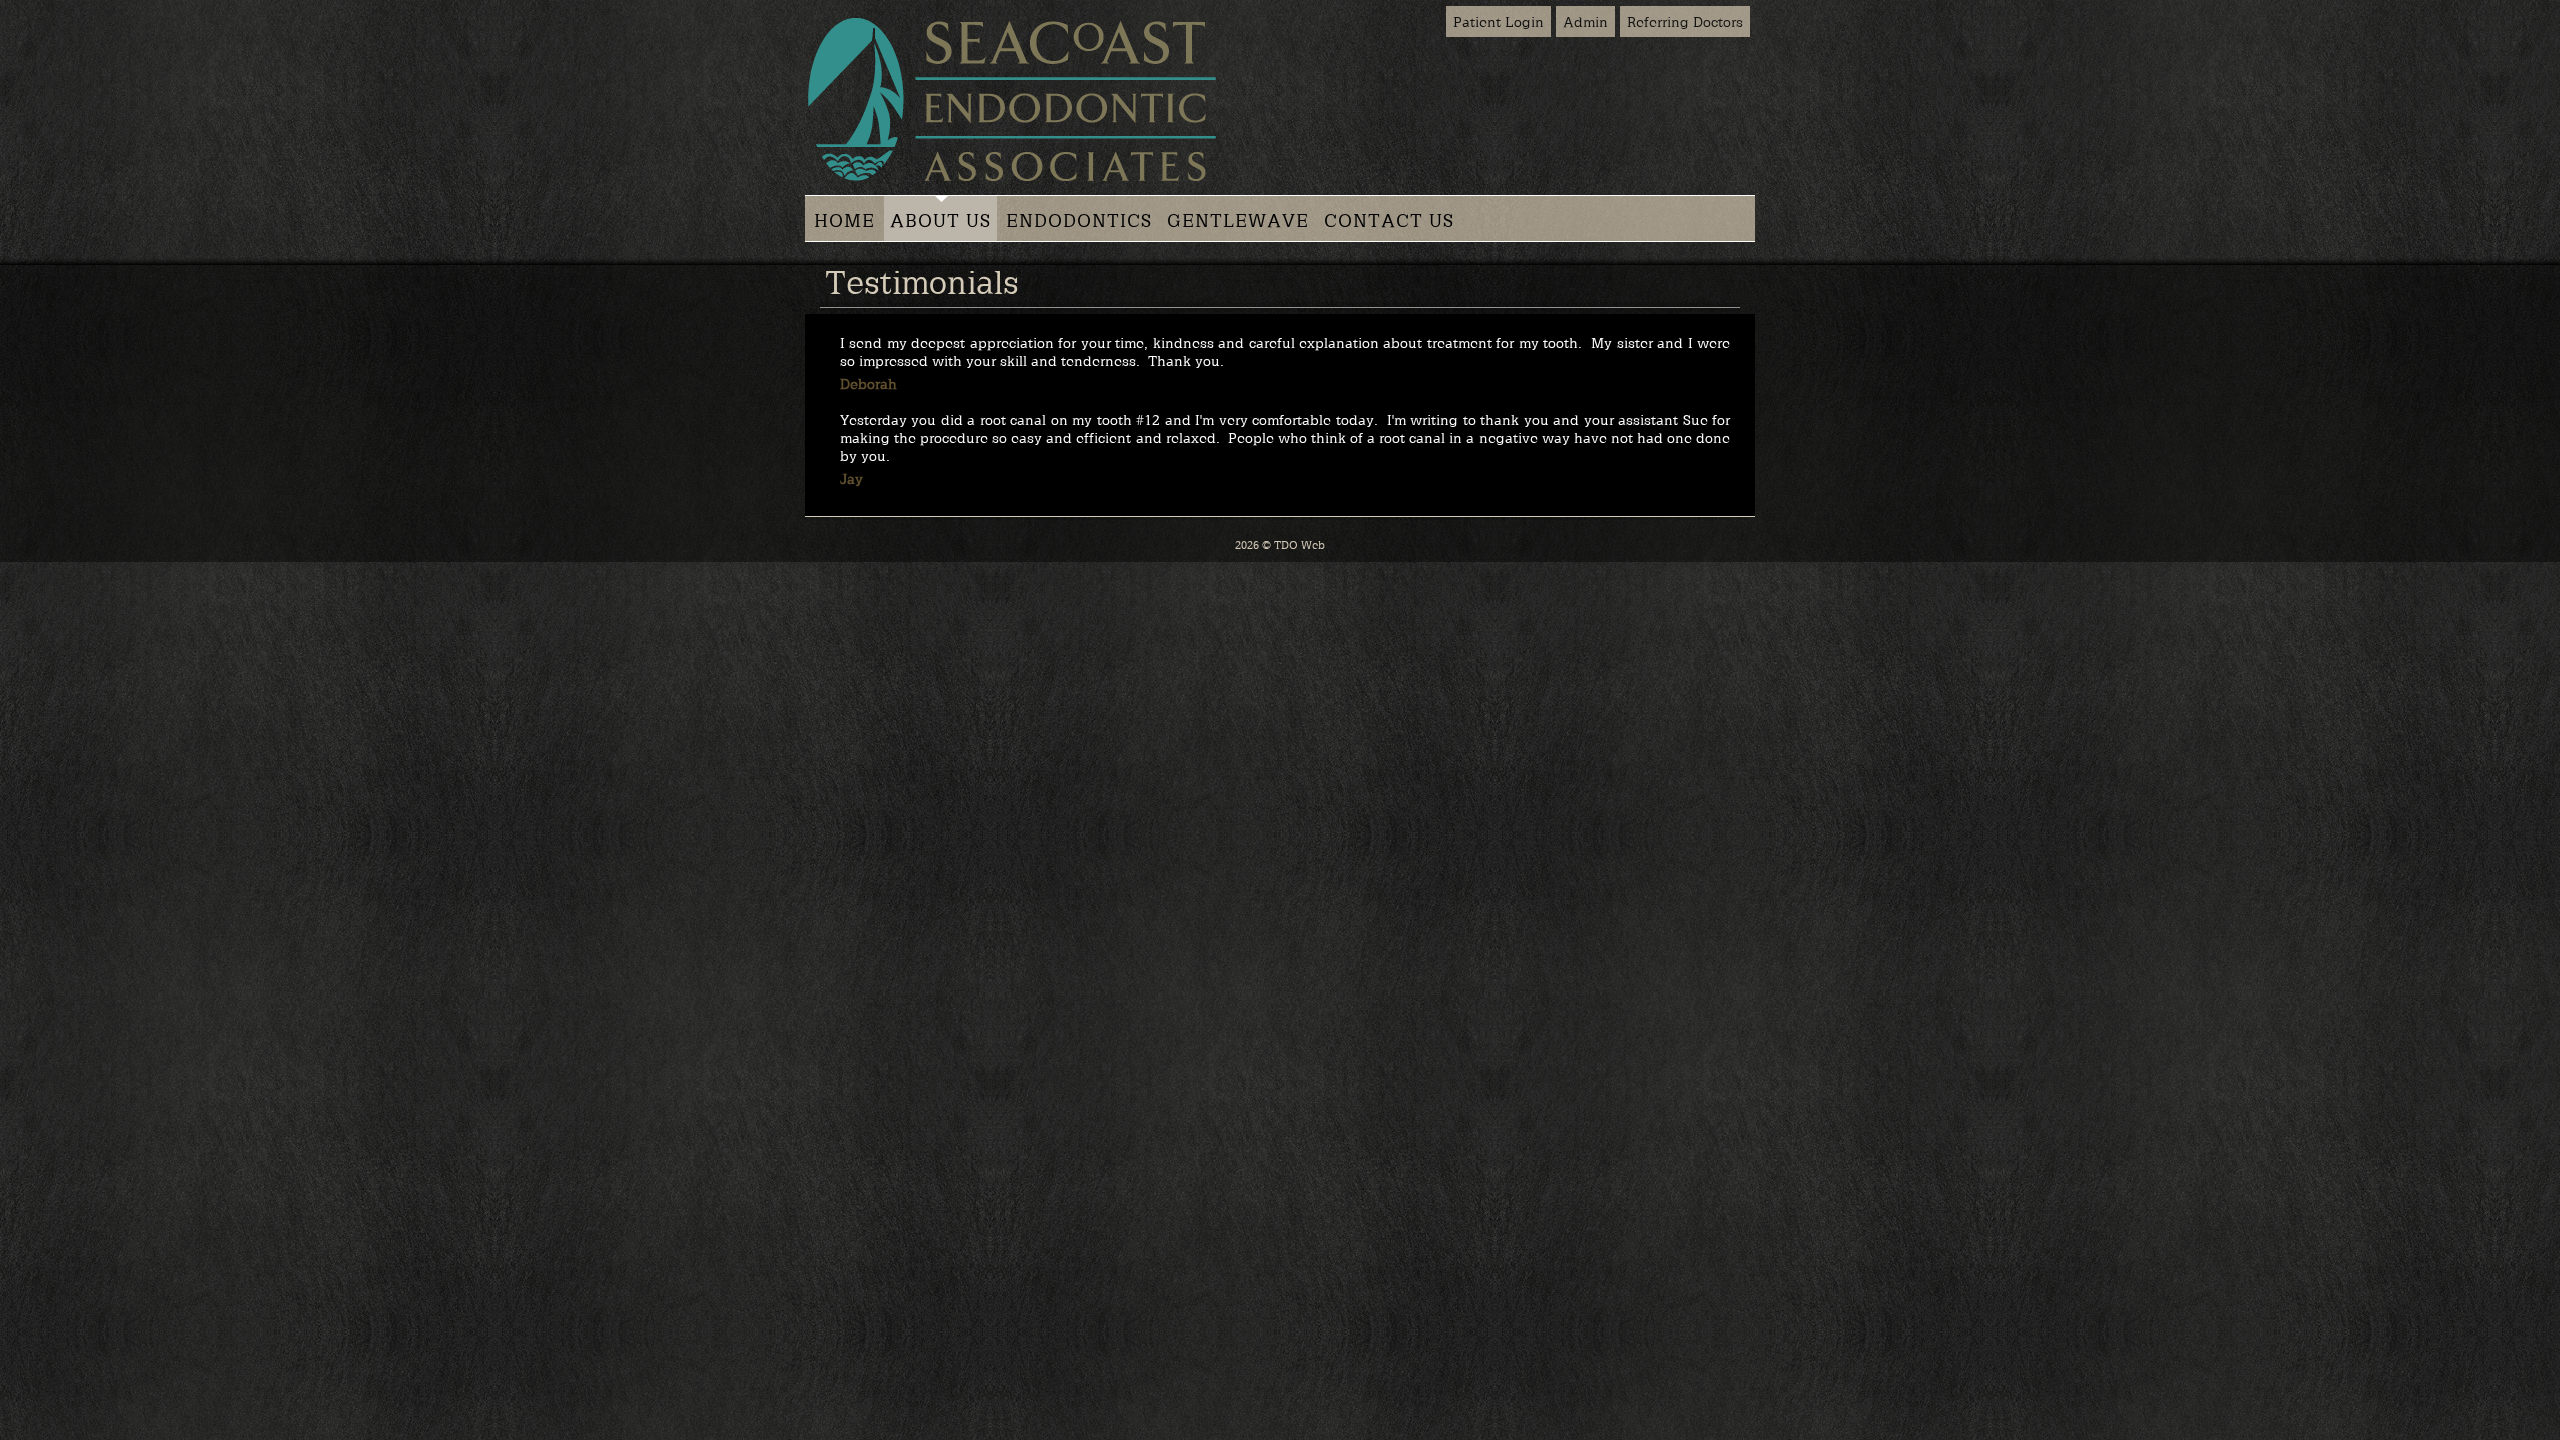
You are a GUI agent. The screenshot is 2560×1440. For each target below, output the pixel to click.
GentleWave (1238, 220)
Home (844, 220)
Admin (1585, 21)
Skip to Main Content (59, 7)
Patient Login (1498, 21)
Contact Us (1389, 220)
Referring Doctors (1685, 21)
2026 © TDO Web (1280, 544)
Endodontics (1079, 220)
